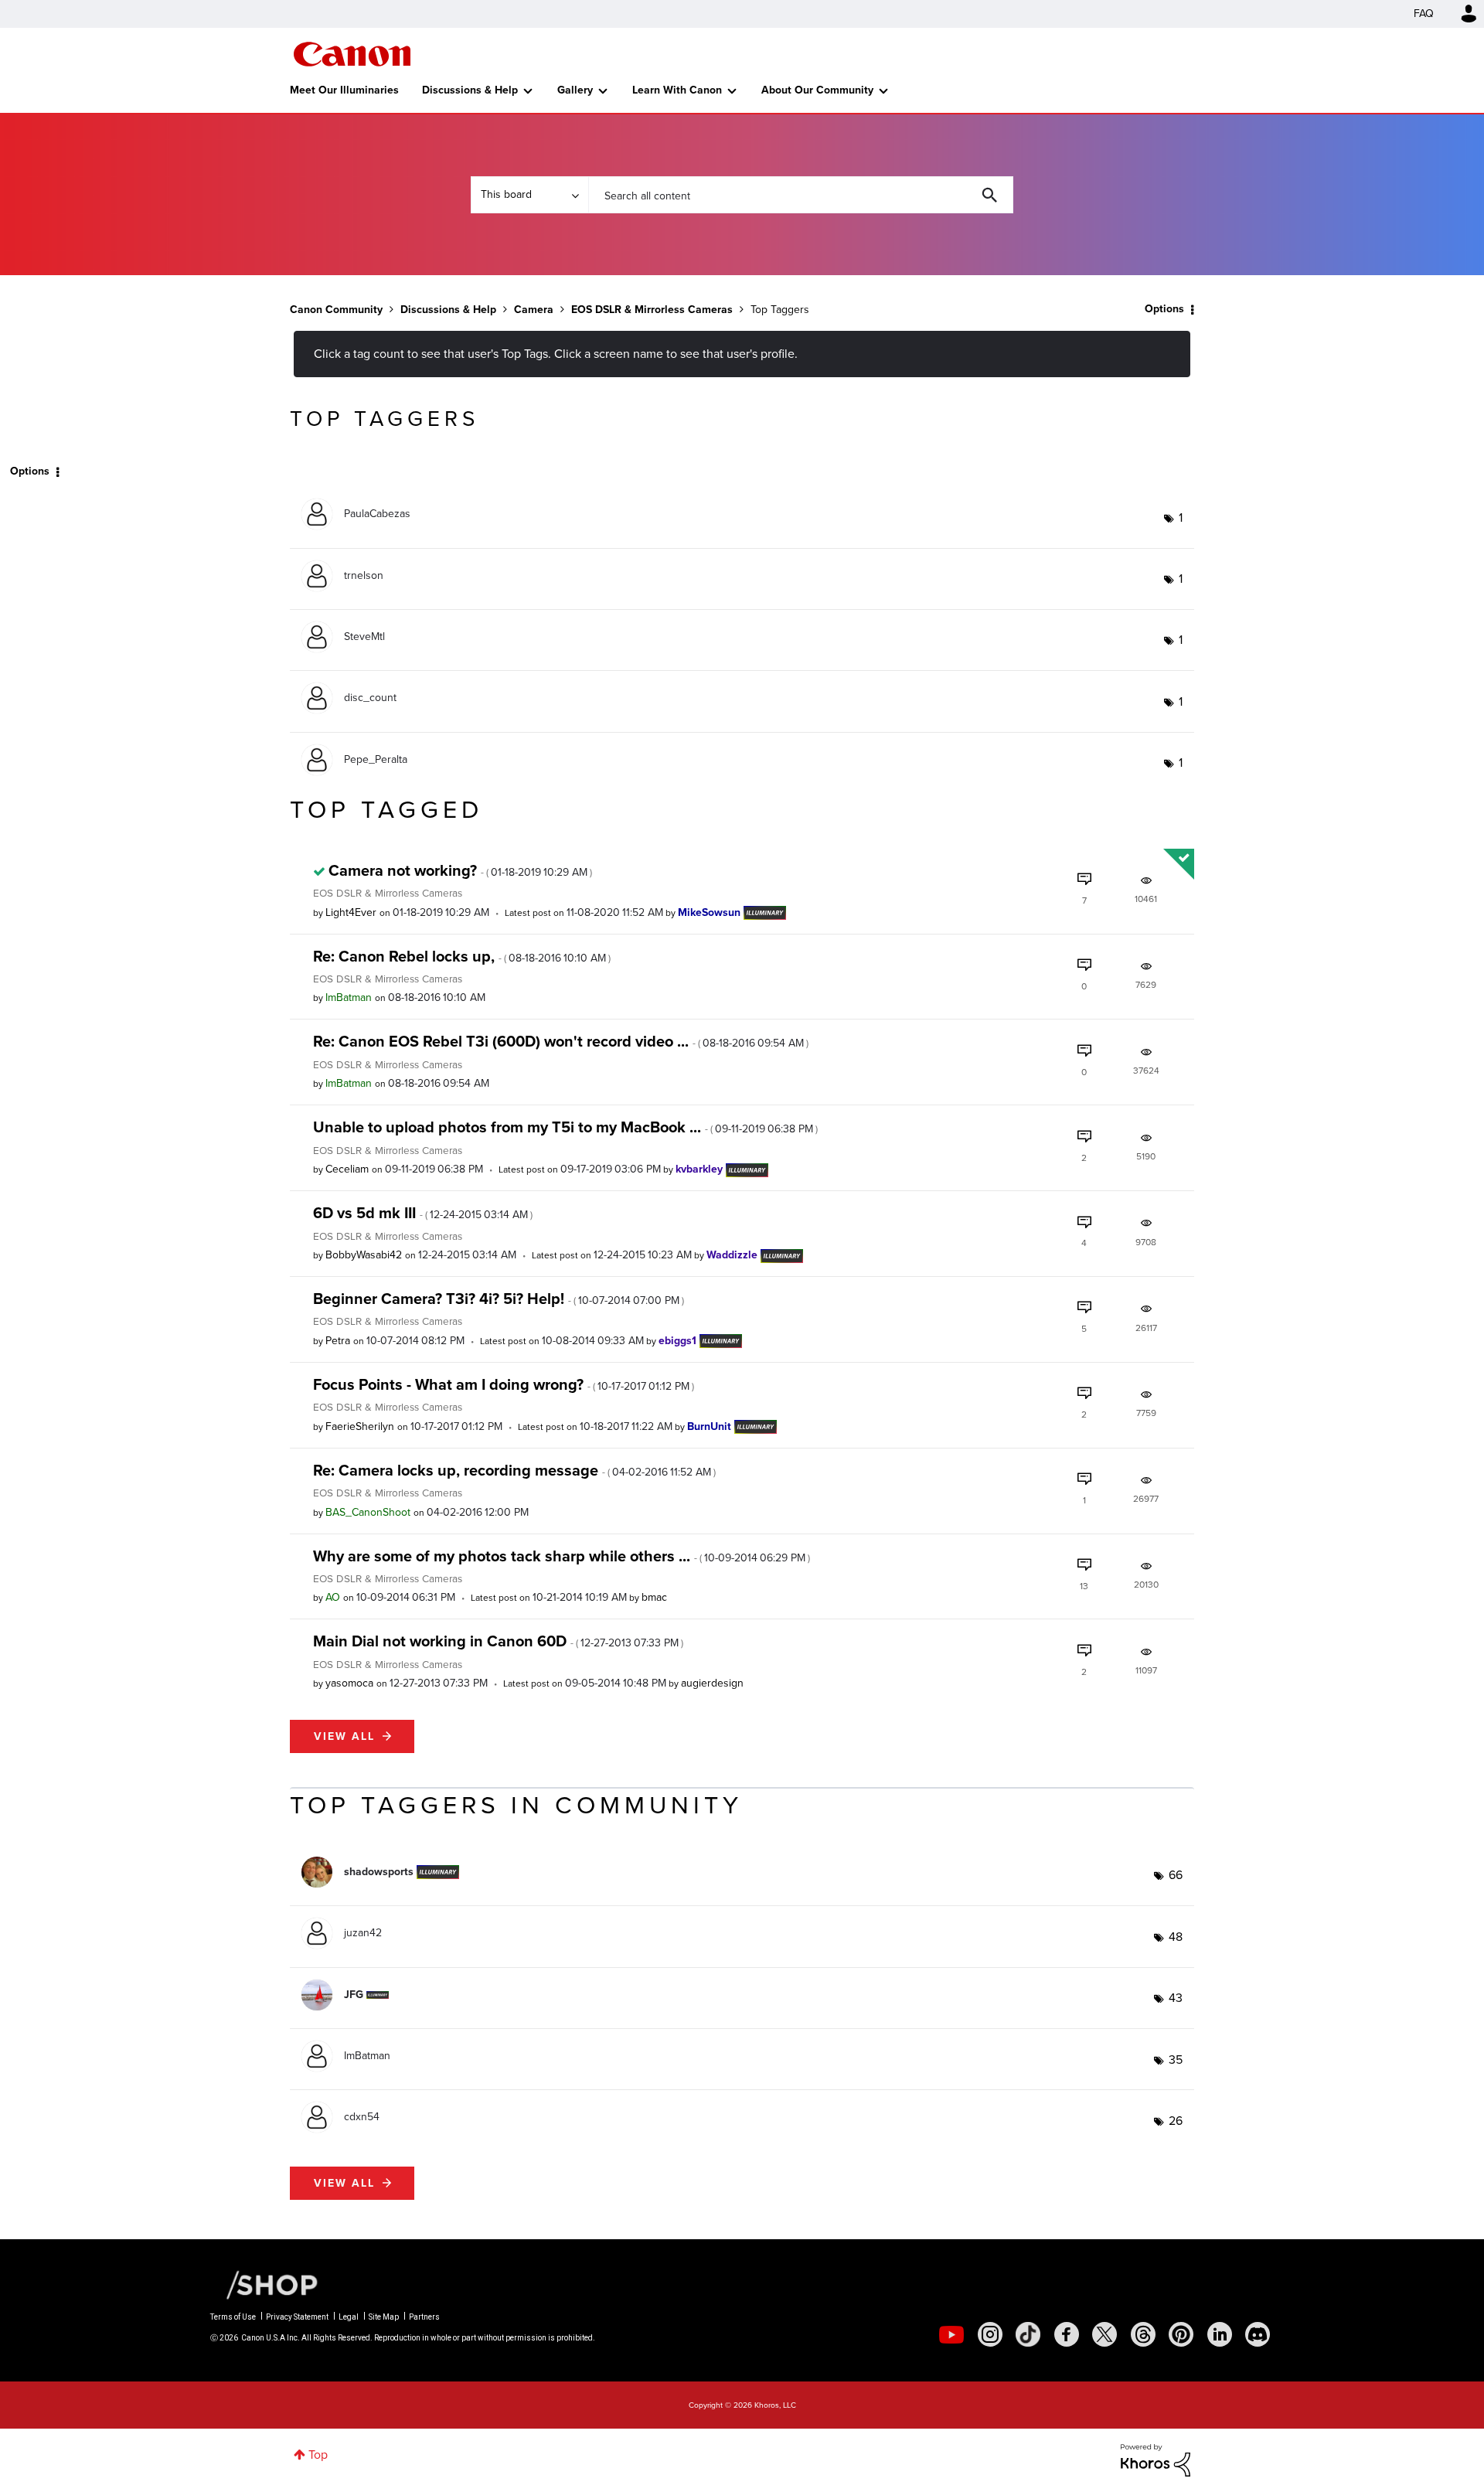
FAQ (1424, 14)
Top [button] (318, 2455)
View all (344, 1736)
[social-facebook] (1067, 2334)
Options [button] (1164, 309)
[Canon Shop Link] (264, 2284)
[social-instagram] (990, 2334)
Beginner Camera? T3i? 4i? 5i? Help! (499, 1299)
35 (1176, 2060)
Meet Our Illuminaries (344, 90)
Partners (424, 2317)
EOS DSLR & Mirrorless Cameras (652, 310)
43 (1176, 1998)
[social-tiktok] (1028, 2334)
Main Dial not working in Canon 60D (498, 1641)
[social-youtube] (951, 2334)
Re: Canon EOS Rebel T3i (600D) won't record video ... (561, 1041)
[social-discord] (1258, 2334)
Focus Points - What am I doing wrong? (504, 1384)
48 (1176, 1937)
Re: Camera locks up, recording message (514, 1470)
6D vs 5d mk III (423, 1213)
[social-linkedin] (1220, 2334)
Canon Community (352, 54)
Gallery (575, 90)
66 (1176, 1875)
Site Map (384, 2317)
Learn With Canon (677, 90)
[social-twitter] (1104, 2334)
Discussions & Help (470, 90)
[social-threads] (1143, 2334)
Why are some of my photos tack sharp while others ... (562, 1556)
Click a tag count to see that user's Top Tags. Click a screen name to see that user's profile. (556, 354)
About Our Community (817, 90)
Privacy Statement (297, 2317)
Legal (349, 2317)
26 (1176, 2121)
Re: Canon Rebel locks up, (462, 956)
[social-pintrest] (1181, 2334)
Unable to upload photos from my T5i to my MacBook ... (565, 1127)
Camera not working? (460, 870)
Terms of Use (233, 2317)
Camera (534, 310)
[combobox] (801, 195)
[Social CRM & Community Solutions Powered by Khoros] (1156, 2459)
